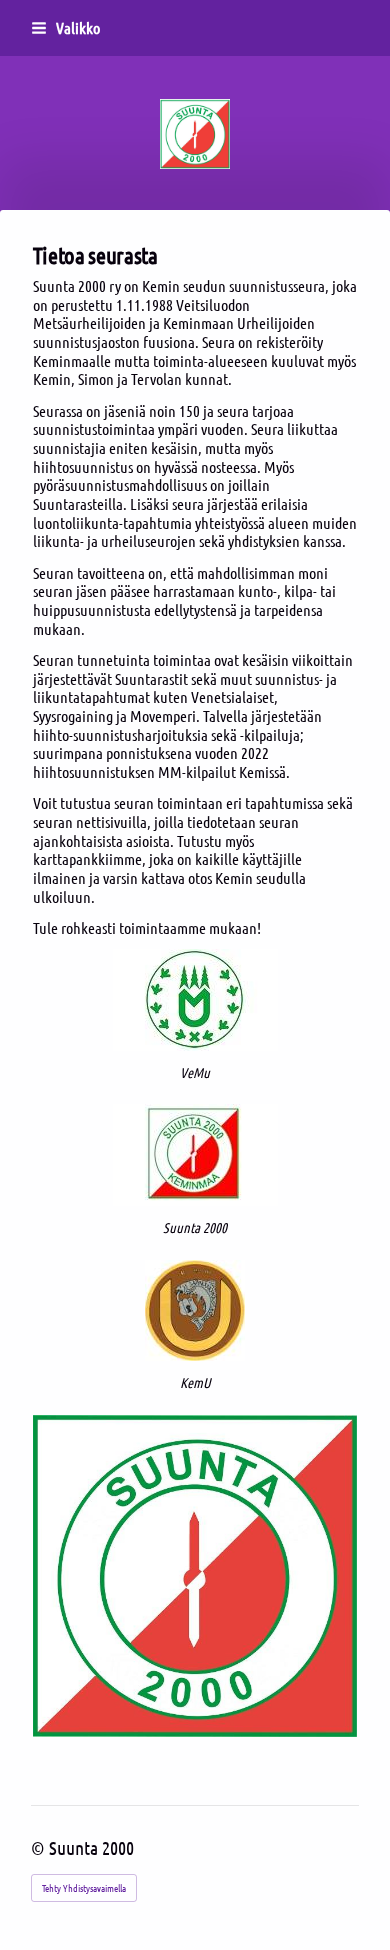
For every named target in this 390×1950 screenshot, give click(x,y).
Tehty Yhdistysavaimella (84, 1887)
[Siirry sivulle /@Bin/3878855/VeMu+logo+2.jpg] (195, 1000)
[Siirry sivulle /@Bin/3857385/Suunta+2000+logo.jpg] (195, 1155)
